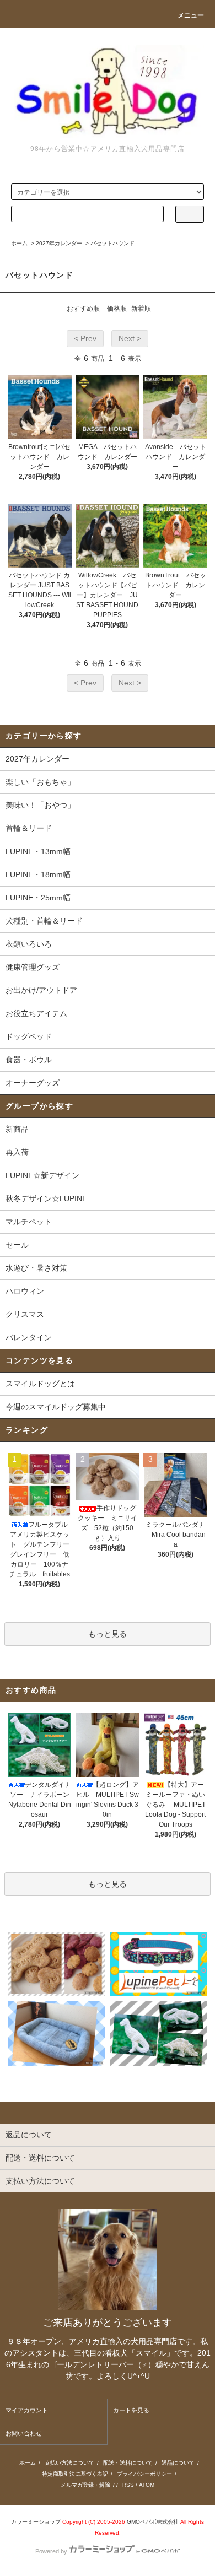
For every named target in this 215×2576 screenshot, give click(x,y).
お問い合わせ (24, 2433)
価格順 (117, 309)
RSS (128, 2485)
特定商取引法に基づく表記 (75, 2474)
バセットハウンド (112, 243)
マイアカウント (27, 2410)
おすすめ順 (83, 309)
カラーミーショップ (36, 2522)
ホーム (19, 243)
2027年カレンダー (59, 243)
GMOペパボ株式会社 (153, 2522)
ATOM (147, 2485)
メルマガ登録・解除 (85, 2485)
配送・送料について (128, 2463)
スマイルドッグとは (40, 1384)
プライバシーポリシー (144, 2474)
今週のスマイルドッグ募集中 (56, 1407)
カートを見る (131, 2410)
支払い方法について (69, 2463)
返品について (178, 2463)
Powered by (51, 2551)
